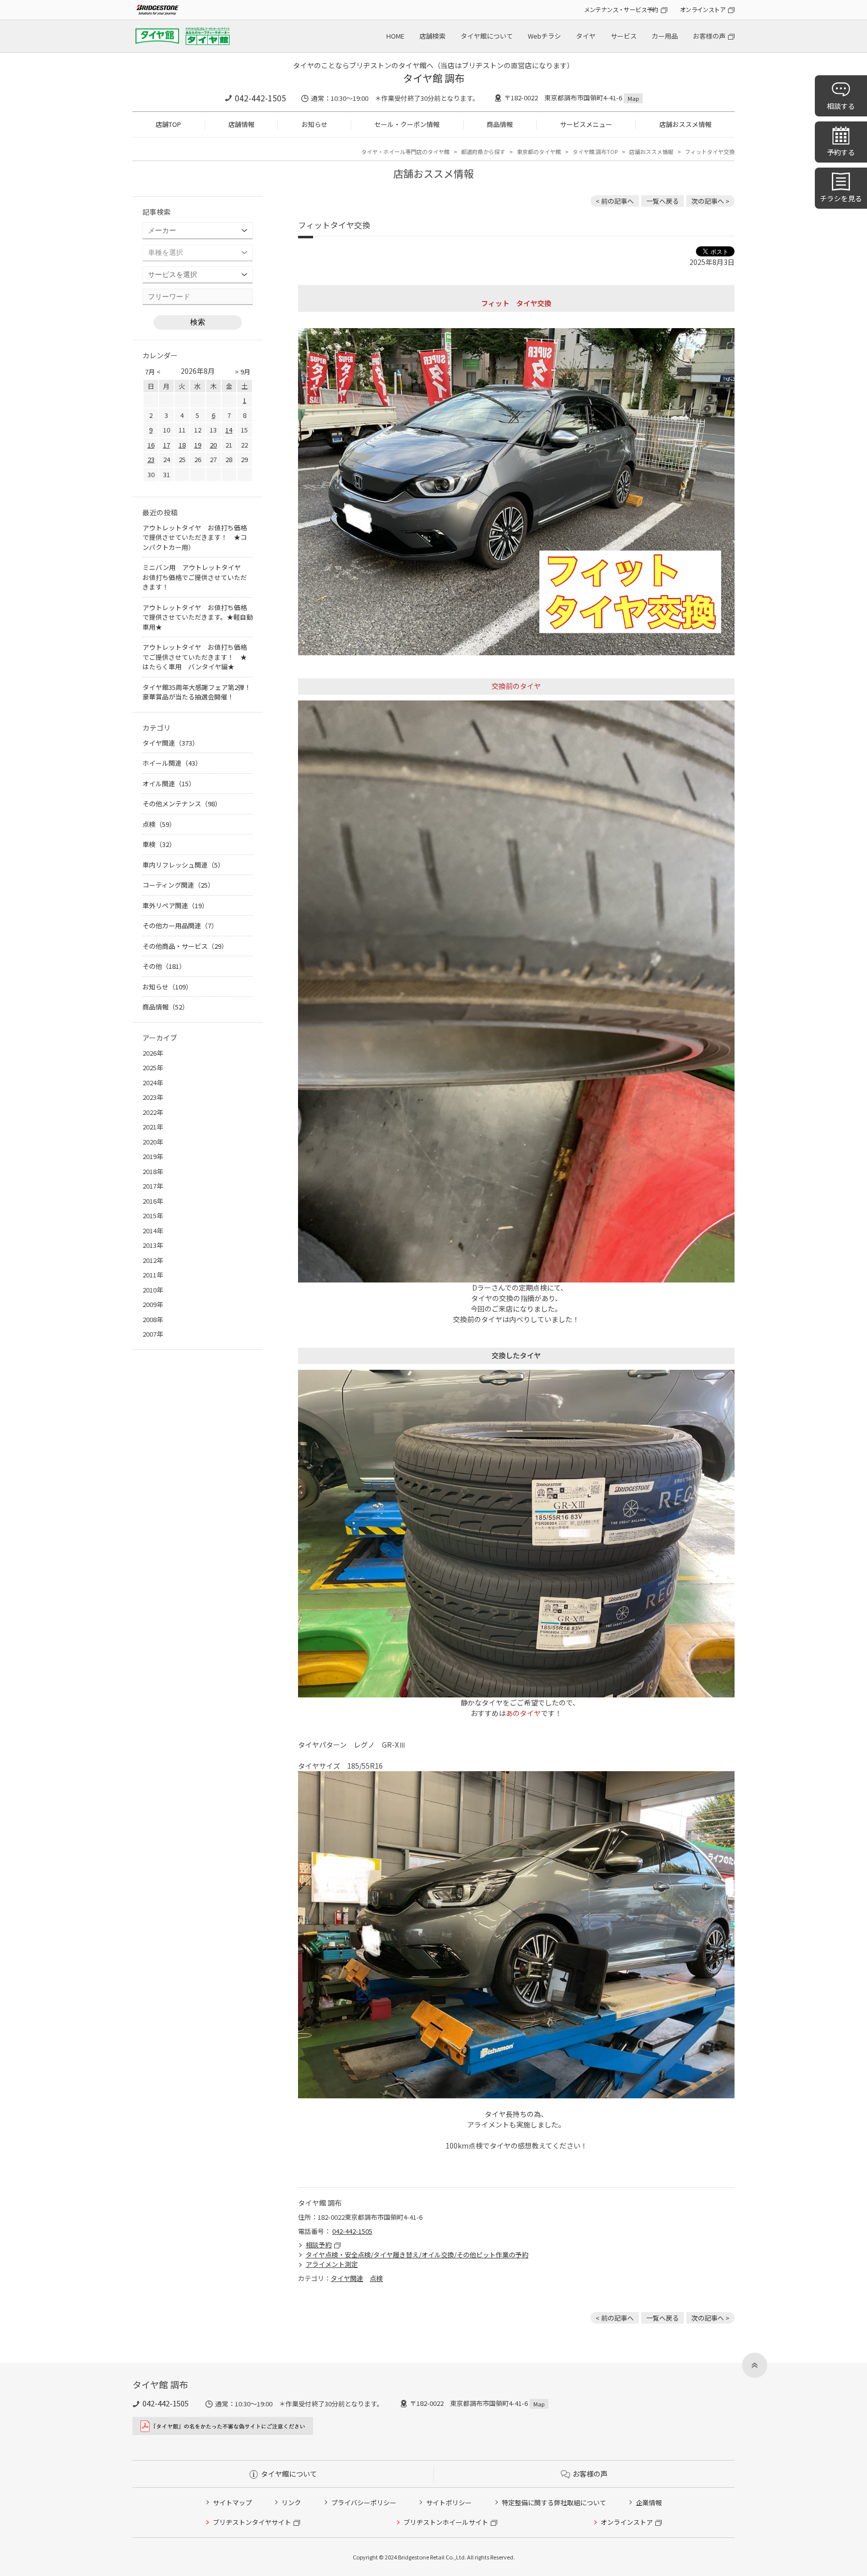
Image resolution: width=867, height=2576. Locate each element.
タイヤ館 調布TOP (595, 152)
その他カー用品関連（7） (180, 925)
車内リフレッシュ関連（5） (183, 865)
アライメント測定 (332, 2264)
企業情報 (649, 2502)
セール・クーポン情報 (407, 124)
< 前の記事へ (615, 201)
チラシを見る (841, 198)
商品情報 (500, 124)
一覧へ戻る (663, 201)
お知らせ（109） (167, 987)
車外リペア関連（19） (175, 905)
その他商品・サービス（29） (185, 946)
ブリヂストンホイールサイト (446, 2522)
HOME (395, 36)
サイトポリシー (449, 2502)
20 (213, 445)
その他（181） (164, 966)
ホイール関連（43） (172, 763)
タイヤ (586, 36)
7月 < (153, 372)
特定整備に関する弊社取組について (554, 2502)
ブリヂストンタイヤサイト (252, 2522)
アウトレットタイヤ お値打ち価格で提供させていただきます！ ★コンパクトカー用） (195, 537)
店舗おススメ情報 (685, 124)
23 (151, 459)
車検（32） (159, 844)
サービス (624, 36)
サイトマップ (232, 2502)
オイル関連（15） (169, 783)
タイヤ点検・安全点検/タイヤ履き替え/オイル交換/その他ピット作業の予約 (417, 2255)
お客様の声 (709, 36)
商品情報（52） (166, 1007)
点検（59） (159, 824)
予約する (841, 152)
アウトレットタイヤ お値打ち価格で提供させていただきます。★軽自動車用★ (198, 617)
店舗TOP (168, 124)
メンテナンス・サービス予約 (621, 9)
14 (229, 430)
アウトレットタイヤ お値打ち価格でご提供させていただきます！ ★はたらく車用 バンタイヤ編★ (195, 657)
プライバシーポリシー (364, 2502)
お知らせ (315, 124)
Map (633, 98)
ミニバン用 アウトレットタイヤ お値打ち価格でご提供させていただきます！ (195, 577)
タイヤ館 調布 (434, 78)
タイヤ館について (487, 36)
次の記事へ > (710, 201)
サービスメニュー (586, 124)
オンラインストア (703, 9)
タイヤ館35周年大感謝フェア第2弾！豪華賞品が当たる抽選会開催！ (197, 692)
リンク (291, 2502)
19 (198, 445)
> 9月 (243, 372)
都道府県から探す (483, 152)
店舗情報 (241, 124)
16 (151, 445)
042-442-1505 (260, 98)
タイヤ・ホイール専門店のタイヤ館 (405, 152)
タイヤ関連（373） (171, 743)
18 (182, 445)
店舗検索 (432, 36)
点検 (376, 2278)
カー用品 (665, 36)
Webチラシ (544, 36)
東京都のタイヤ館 (539, 152)
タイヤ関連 (347, 2278)
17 (167, 445)
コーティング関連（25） (178, 885)
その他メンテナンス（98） (182, 804)
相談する (841, 106)
